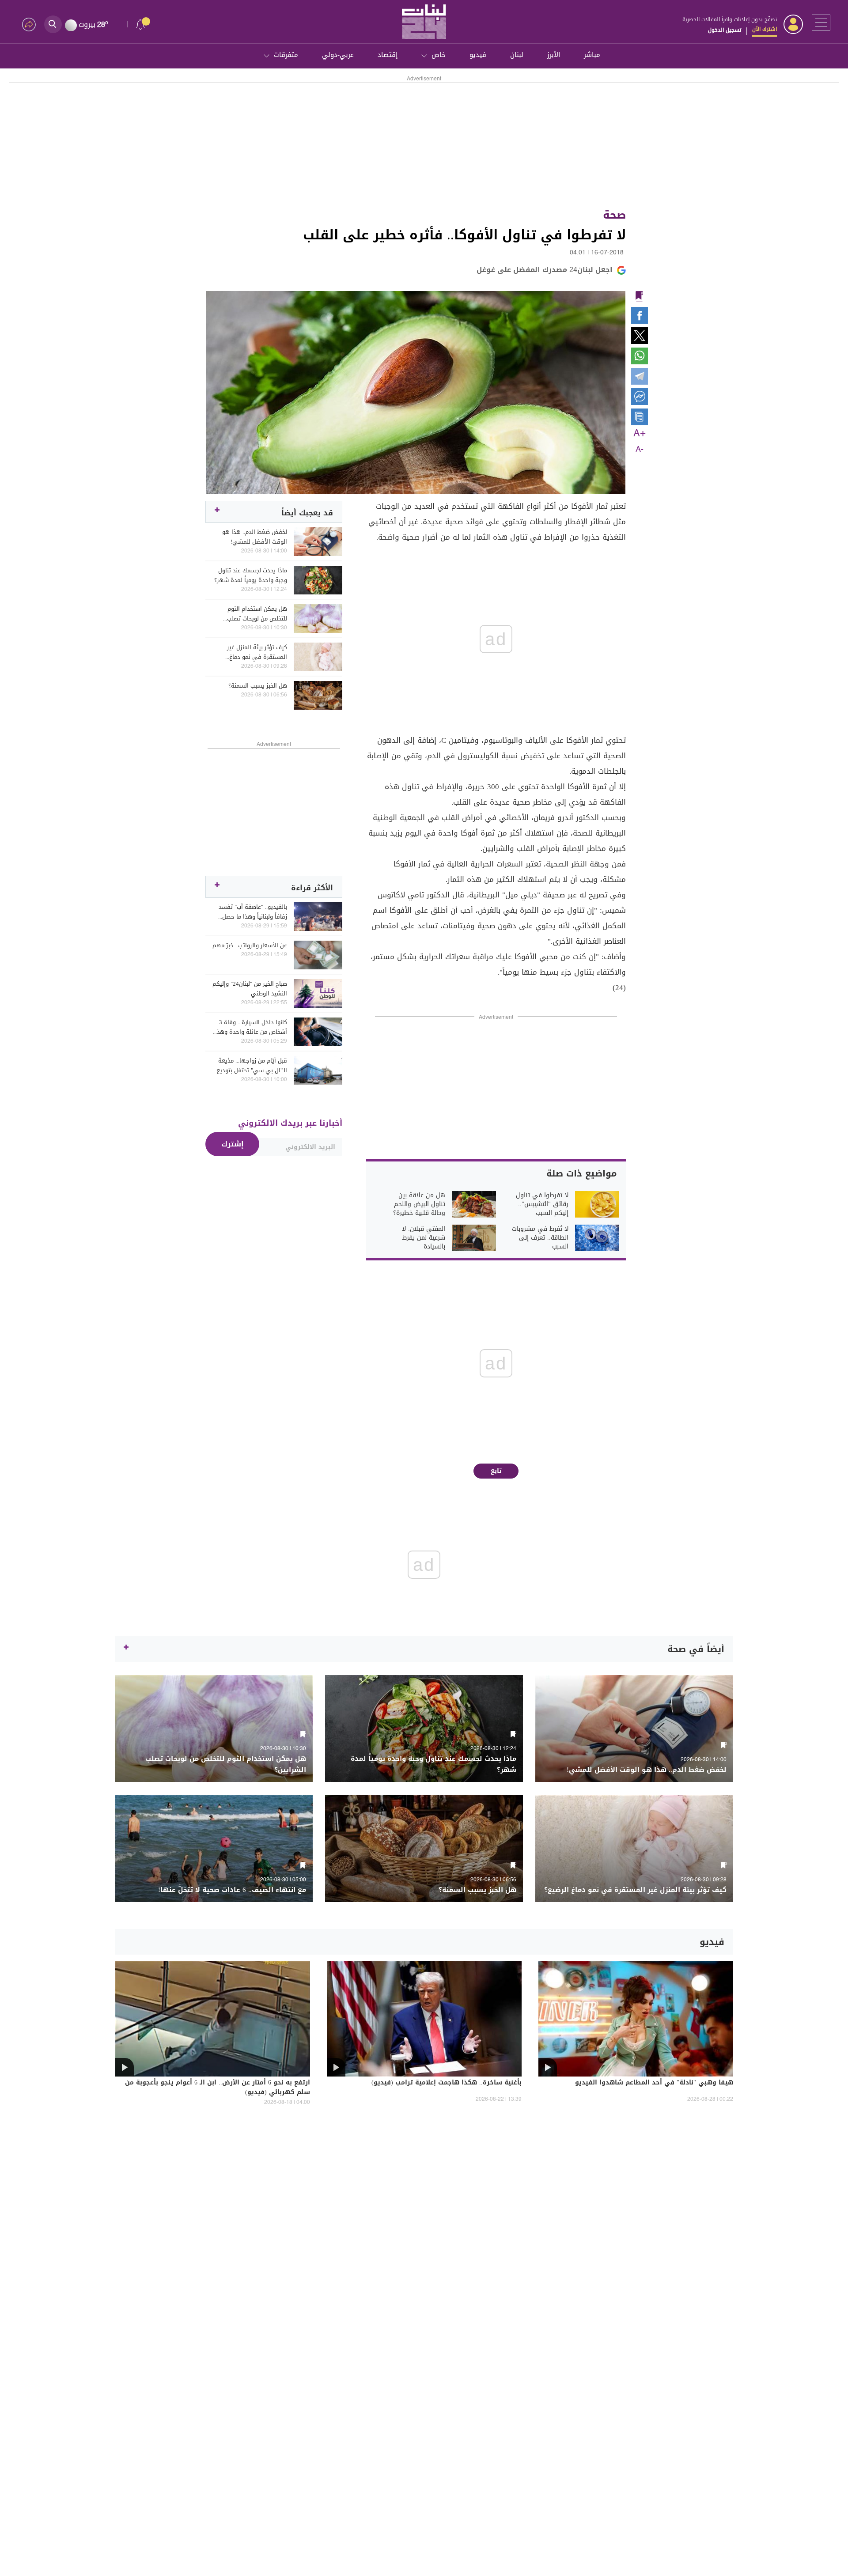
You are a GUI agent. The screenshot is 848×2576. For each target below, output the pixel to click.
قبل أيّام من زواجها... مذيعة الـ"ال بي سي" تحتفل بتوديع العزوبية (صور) (252, 1066)
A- (640, 450)
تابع (496, 1471)
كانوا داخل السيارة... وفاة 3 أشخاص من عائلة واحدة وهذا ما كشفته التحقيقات (251, 1027)
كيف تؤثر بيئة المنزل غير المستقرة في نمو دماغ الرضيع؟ (257, 652)
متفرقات (286, 55)
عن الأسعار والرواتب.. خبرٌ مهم (250, 946)
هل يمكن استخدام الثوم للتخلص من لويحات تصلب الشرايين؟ (257, 614)
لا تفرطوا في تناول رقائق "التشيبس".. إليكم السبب (542, 1204)
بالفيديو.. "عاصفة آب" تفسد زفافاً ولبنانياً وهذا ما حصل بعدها (253, 912)
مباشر (592, 55)
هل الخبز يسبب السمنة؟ (258, 686)
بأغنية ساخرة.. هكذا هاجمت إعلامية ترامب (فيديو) (447, 2083)
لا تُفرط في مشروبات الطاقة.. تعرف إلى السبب (540, 1238)
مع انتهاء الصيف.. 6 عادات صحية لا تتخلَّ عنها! (232, 1890)
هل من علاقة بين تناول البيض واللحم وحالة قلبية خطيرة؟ (419, 1204)
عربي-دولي (338, 55)
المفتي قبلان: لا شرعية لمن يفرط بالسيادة (424, 1238)
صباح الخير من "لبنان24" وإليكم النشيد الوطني (250, 989)
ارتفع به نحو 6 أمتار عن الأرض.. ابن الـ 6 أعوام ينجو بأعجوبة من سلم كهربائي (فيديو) (218, 2088)
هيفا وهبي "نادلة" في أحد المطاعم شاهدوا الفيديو (654, 2083)
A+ (640, 434)
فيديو (478, 55)
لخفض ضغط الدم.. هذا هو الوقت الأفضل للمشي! (255, 537)
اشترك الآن (765, 29)
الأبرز (554, 55)
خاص (439, 55)
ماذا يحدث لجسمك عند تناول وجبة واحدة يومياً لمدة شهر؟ (251, 575)
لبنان (517, 55)
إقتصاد (388, 55)
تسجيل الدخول (725, 30)
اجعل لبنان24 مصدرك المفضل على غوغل (545, 270)
